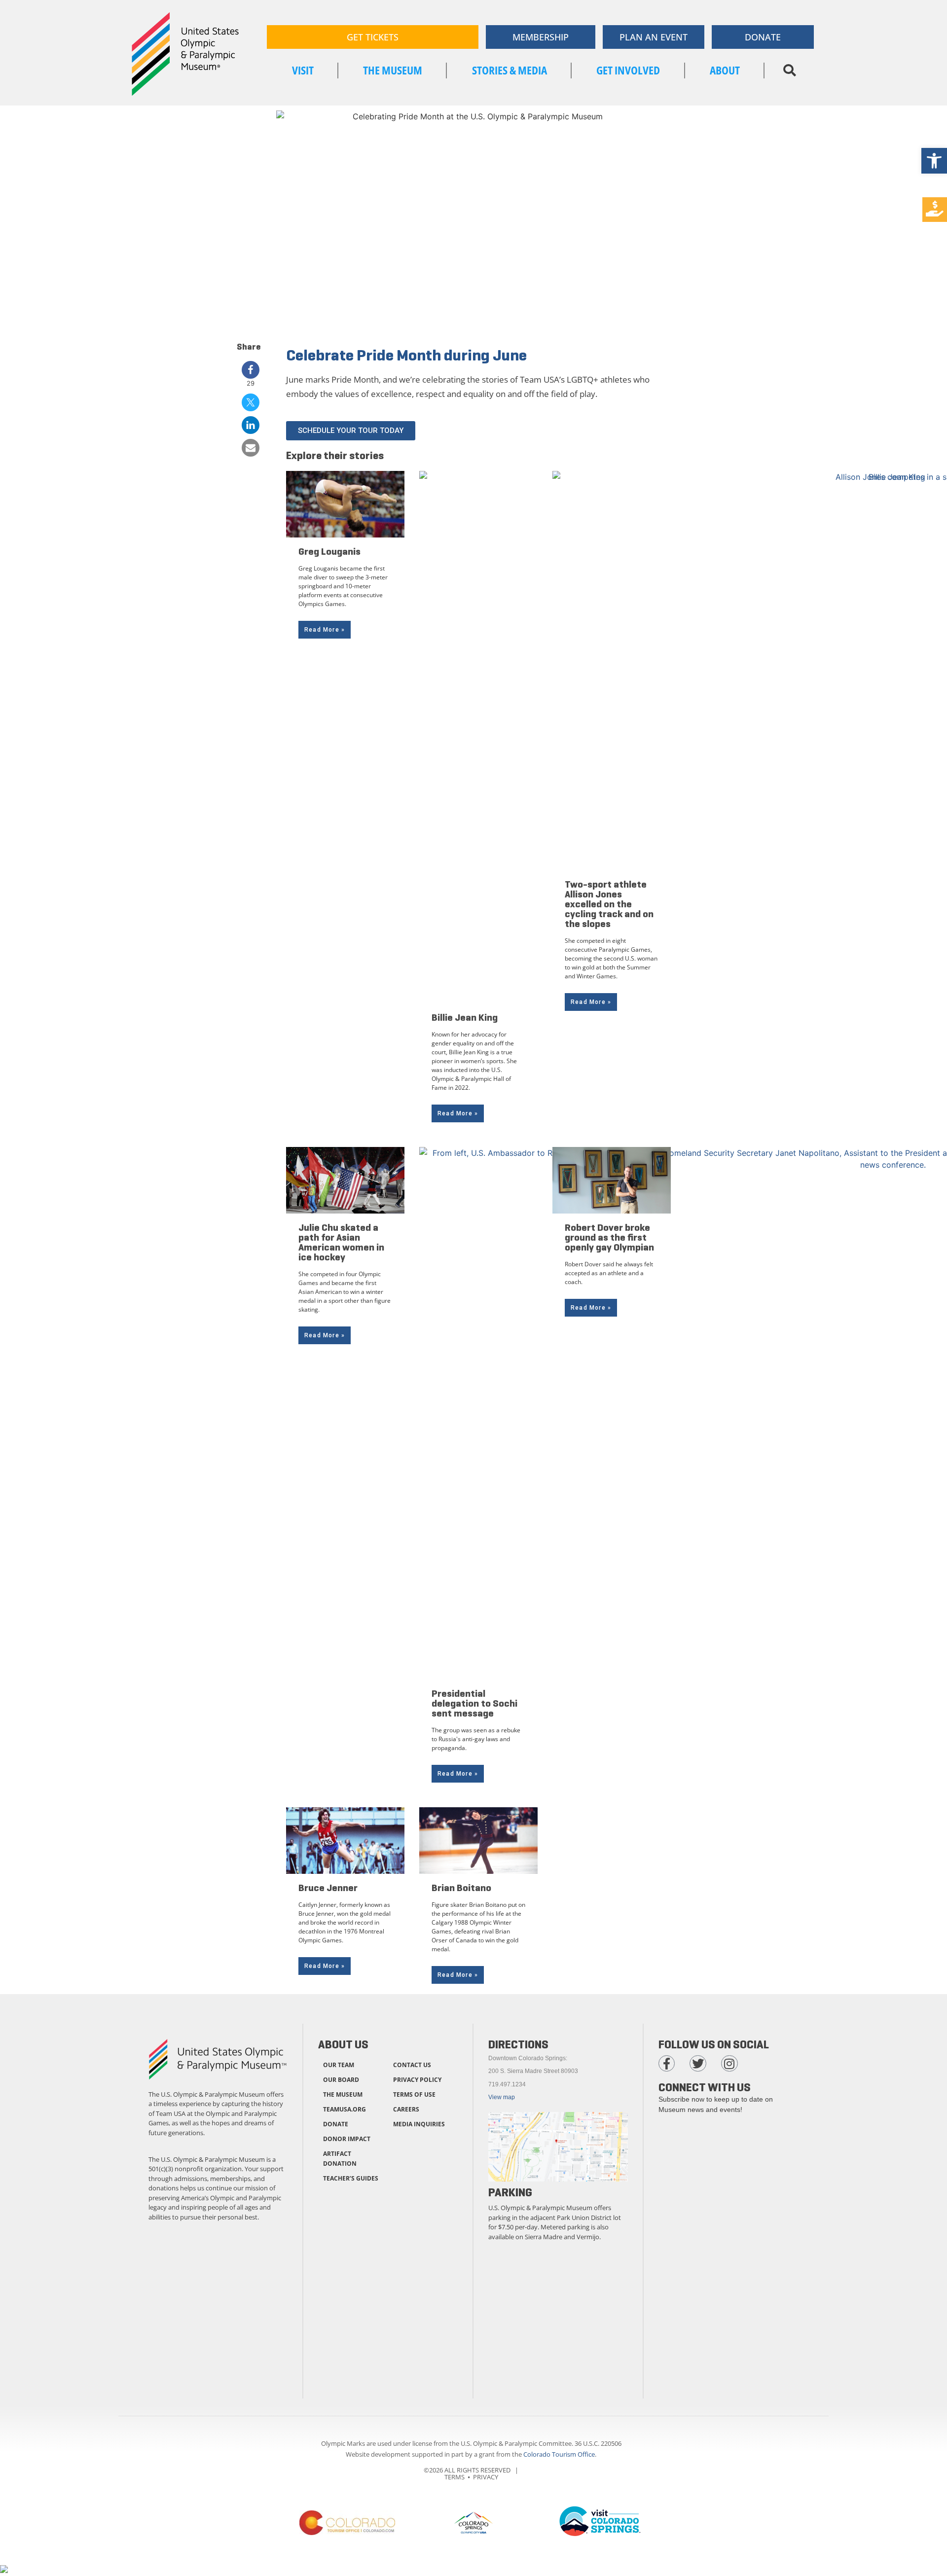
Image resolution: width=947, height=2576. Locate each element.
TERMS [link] (455, 2477)
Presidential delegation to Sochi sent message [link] (474, 1703)
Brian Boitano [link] (461, 1888)
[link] (934, 161)
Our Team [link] (339, 2065)
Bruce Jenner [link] (328, 1888)
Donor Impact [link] (347, 2139)
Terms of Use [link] (414, 2094)
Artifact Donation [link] (340, 2159)
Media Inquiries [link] (419, 2124)
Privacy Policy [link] (417, 2080)
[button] (789, 71)
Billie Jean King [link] (465, 1018)
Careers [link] (406, 2109)
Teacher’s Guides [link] (351, 2178)
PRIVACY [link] (486, 2477)
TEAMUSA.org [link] (345, 2109)
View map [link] (502, 2097)
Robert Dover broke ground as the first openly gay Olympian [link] (609, 1237)
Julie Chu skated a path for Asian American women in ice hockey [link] (341, 1242)
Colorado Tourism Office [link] (559, 2454)
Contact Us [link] (412, 2065)
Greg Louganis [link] (329, 552)
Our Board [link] (341, 2080)
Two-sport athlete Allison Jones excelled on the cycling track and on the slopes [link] (609, 904)
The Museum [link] (343, 2094)
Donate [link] (336, 2124)
